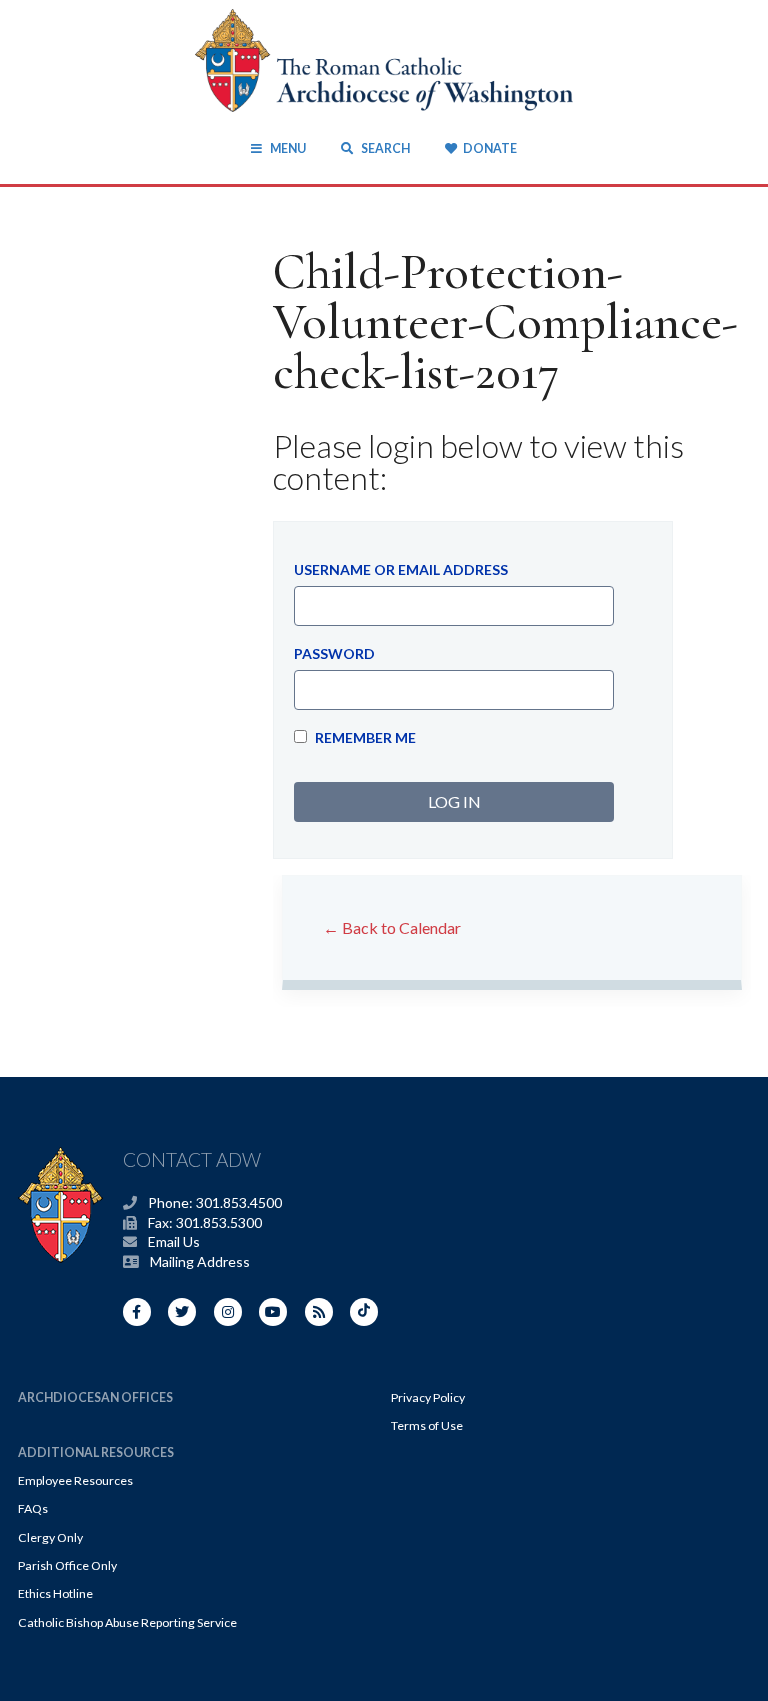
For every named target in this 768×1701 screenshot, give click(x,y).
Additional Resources (96, 1452)
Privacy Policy (428, 1397)
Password (334, 653)
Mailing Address (200, 1261)
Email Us (174, 1241)
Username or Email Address (401, 569)
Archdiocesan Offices (95, 1397)
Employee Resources (75, 1480)
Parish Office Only (67, 1565)
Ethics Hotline (55, 1593)
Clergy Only (50, 1537)
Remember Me (364, 737)
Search (384, 148)
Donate (489, 148)
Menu (287, 148)
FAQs (33, 1508)
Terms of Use (427, 1425)
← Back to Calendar (392, 927)
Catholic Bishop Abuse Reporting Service (127, 1622)
